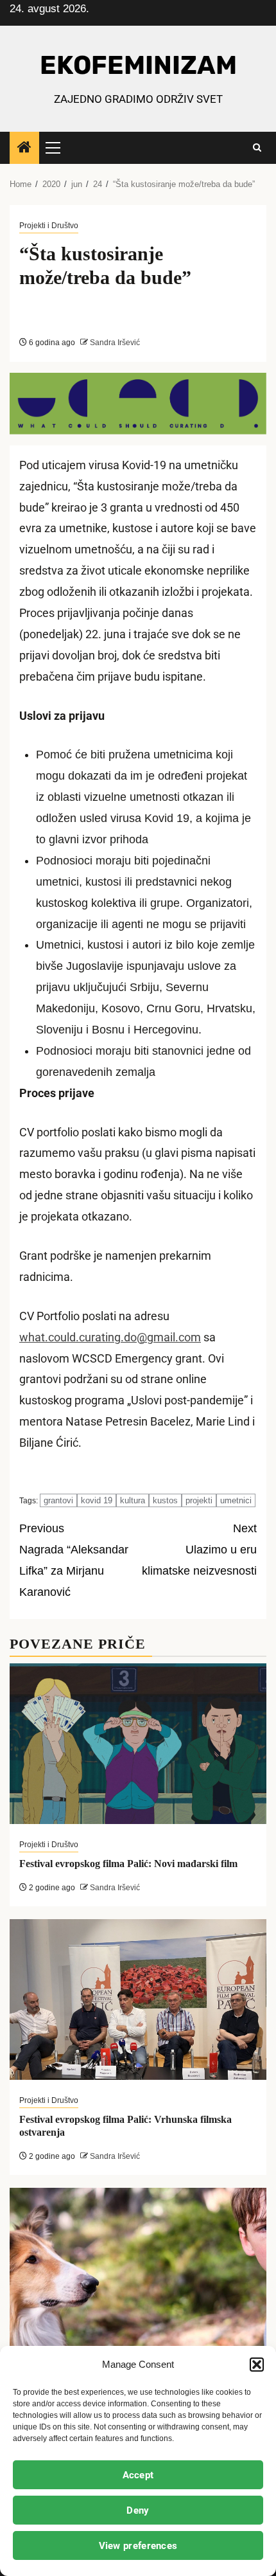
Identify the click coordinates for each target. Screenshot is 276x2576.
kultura (133, 1500)
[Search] (257, 148)
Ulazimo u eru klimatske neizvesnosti (199, 1550)
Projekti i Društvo (49, 226)
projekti (199, 1500)
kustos (165, 1500)
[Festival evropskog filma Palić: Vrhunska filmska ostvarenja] (138, 1999)
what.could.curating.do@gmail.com (110, 1337)
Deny (138, 2510)
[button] (257, 2365)
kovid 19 (97, 1500)
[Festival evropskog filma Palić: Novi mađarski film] (138, 1744)
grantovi (58, 1500)
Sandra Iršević (114, 343)
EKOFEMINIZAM (138, 65)
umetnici (236, 1500)
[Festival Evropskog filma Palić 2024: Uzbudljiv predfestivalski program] (138, 2268)
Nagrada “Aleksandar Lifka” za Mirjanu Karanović (74, 1560)
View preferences (138, 2546)
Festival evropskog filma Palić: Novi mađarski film (128, 1864)
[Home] (24, 148)
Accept (138, 2475)
